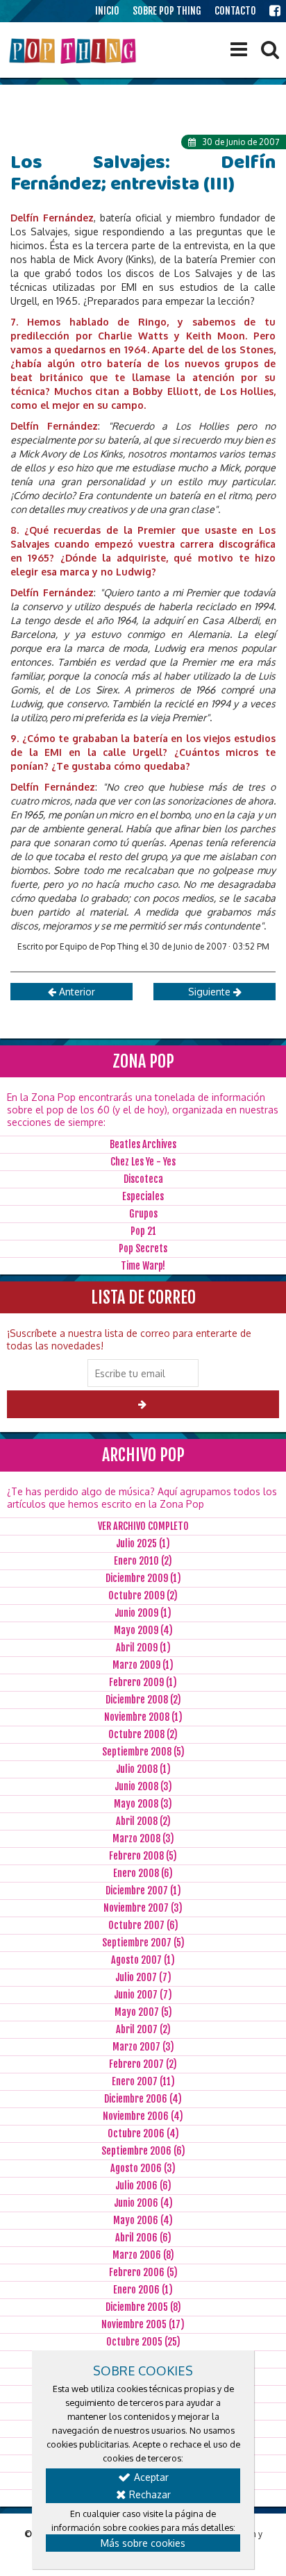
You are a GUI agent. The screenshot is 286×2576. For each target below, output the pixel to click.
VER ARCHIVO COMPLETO (143, 1526)
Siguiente (211, 992)
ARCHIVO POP (143, 1455)
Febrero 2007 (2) (143, 2064)
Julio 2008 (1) (143, 1769)
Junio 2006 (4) (143, 2203)
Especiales (143, 1196)
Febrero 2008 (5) (143, 1856)
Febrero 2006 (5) (143, 2272)
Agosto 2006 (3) (143, 2168)
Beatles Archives (143, 1144)
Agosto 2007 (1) (143, 1960)
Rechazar (149, 2494)
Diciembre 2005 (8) (143, 2307)
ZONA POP (143, 1061)
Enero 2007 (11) (143, 2081)
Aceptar (150, 2477)
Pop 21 (143, 1231)
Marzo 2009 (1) (143, 1665)
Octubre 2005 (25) (143, 2342)
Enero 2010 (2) (143, 1561)
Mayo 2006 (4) (143, 2220)
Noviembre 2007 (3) (143, 1908)
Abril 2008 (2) (143, 1821)
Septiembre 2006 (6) (143, 2151)
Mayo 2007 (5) (143, 2012)
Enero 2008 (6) (143, 1873)
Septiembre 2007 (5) (143, 1943)
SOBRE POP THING (167, 11)
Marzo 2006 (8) (143, 2255)
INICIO (107, 11)
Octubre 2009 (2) (143, 1596)
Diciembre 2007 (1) (143, 1891)
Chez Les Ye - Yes (143, 1162)
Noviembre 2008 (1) (143, 1717)
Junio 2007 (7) (143, 1995)
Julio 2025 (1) (143, 1543)
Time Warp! (143, 1266)
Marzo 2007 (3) (143, 2047)
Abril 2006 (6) (143, 2238)
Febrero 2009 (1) (143, 1682)
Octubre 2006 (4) (143, 2133)
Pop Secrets (143, 1248)
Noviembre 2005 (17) (143, 2324)
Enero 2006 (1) (143, 2290)
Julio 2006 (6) (143, 2186)
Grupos (143, 1214)
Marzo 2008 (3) (143, 1838)
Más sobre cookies (143, 2543)
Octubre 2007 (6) (143, 1925)
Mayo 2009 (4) (143, 1630)
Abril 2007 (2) (143, 2029)
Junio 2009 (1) (143, 1613)
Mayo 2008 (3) (143, 1804)
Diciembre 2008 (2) (143, 1700)
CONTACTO (235, 11)
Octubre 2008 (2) (143, 1734)
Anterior (76, 992)
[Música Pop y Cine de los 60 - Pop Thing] (74, 51)
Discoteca (143, 1179)
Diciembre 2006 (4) (143, 2099)
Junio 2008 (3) (143, 1786)
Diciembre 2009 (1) (143, 1578)
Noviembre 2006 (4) (143, 2116)
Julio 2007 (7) (143, 1977)
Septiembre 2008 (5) (143, 1752)
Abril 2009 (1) (143, 1648)
